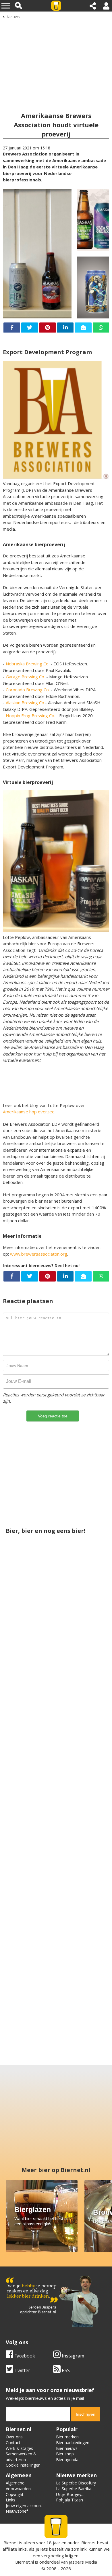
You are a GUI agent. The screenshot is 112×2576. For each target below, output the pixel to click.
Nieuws (13, 17)
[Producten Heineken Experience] (30, 1922)
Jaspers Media (83, 2562)
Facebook (24, 2356)
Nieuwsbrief (17, 2511)
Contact (13, 2443)
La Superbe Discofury (76, 2483)
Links (10, 2500)
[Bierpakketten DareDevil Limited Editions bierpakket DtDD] (56, 1992)
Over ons (14, 2437)
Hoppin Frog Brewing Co (30, 715)
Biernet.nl (25, 2562)
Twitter (22, 2370)
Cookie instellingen (23, 2465)
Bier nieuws (67, 2448)
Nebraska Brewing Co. (28, 664)
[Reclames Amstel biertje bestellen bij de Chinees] (82, 1783)
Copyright (15, 2494)
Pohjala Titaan (69, 2500)
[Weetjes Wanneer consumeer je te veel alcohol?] (82, 1922)
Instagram (72, 2356)
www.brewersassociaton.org (39, 1254)
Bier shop (65, 2454)
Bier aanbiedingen (73, 2443)
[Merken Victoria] (56, 1852)
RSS (65, 2370)
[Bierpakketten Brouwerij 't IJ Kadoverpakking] (30, 1643)
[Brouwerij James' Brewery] (82, 1643)
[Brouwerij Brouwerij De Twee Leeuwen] (30, 1783)
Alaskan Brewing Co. (25, 703)
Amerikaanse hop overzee (29, 1112)
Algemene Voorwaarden (18, 2486)
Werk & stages (19, 2448)
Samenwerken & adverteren (21, 2457)
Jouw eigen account (24, 2506)
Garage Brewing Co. (25, 677)
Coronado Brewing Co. (28, 690)
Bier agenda (67, 2460)
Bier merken (67, 2437)
